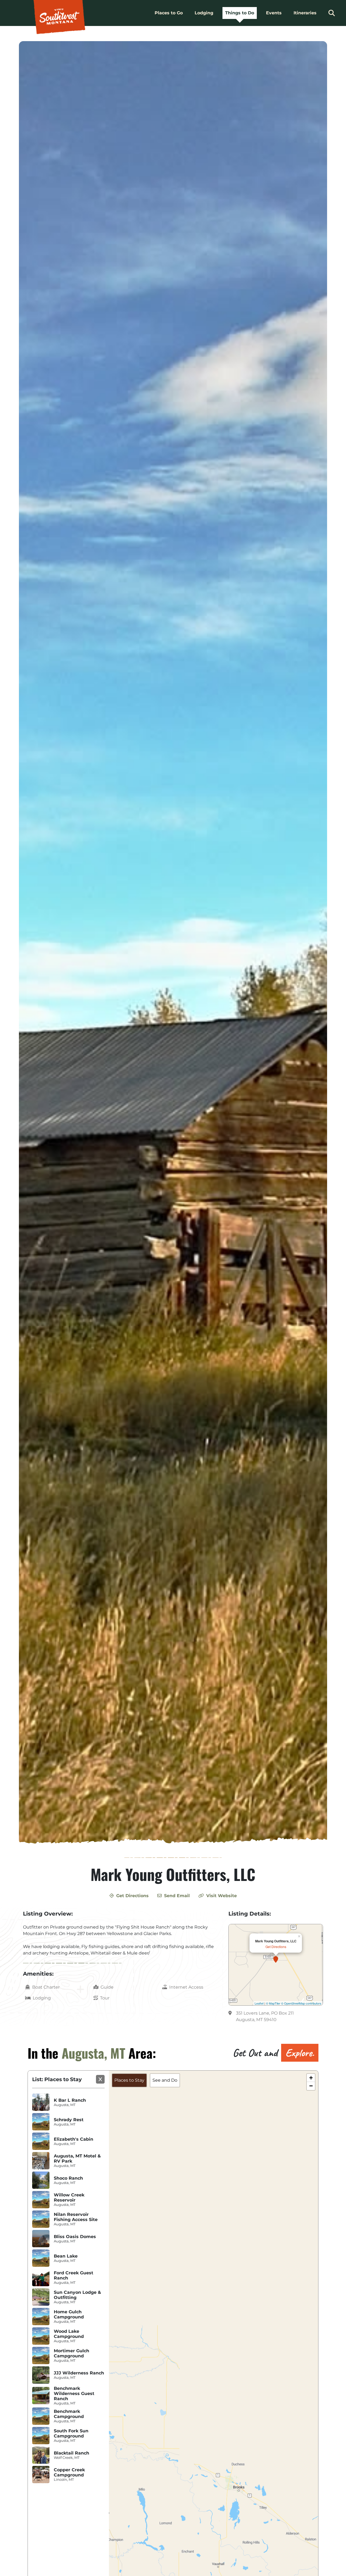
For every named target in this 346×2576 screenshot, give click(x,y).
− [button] (311, 2086)
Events (274, 13)
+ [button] (311, 2078)
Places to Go (169, 13)
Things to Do (240, 13)
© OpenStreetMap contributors (301, 2003)
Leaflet (259, 2003)
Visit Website (221, 1896)
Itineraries (305, 13)
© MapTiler (273, 2003)
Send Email (176, 1896)
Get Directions (132, 1896)
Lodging (204, 13)
